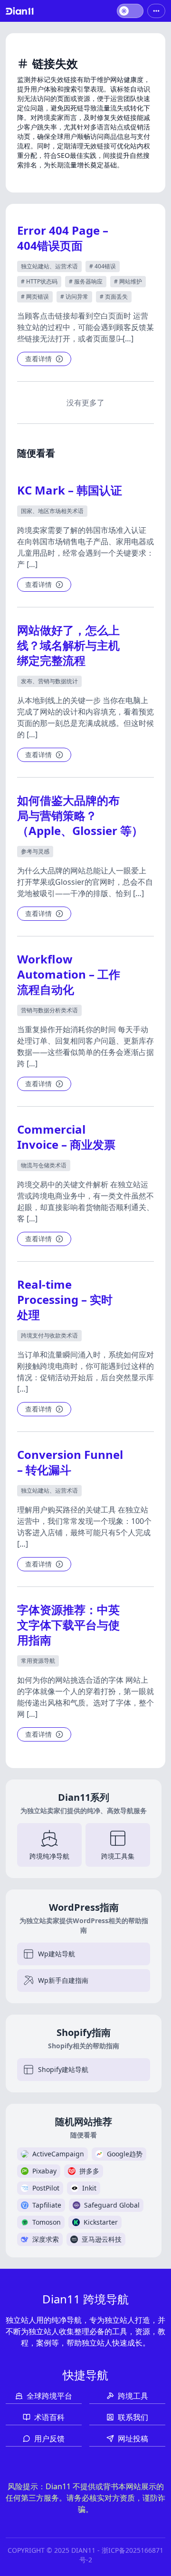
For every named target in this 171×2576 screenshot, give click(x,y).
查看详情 (38, 359)
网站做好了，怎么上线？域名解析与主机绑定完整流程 (68, 645)
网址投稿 (133, 2438)
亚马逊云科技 (102, 2239)
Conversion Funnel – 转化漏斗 (70, 1462)
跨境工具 (133, 2396)
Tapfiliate (47, 2205)
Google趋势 (125, 2154)
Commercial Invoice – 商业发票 (66, 1137)
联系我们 (133, 2417)
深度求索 (46, 2239)
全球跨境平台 (49, 2396)
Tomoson (47, 2222)
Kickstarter (101, 2222)
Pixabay (44, 2171)
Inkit (89, 2188)
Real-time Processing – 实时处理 (65, 1299)
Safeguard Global (112, 2205)
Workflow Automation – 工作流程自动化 (69, 974)
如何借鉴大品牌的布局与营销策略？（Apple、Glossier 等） (80, 815)
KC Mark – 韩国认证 (70, 490)
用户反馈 (49, 2438)
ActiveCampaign (58, 2154)
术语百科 (49, 2417)
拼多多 (89, 2171)
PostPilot (46, 2188)
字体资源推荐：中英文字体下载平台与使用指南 (68, 1625)
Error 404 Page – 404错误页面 (63, 238)
